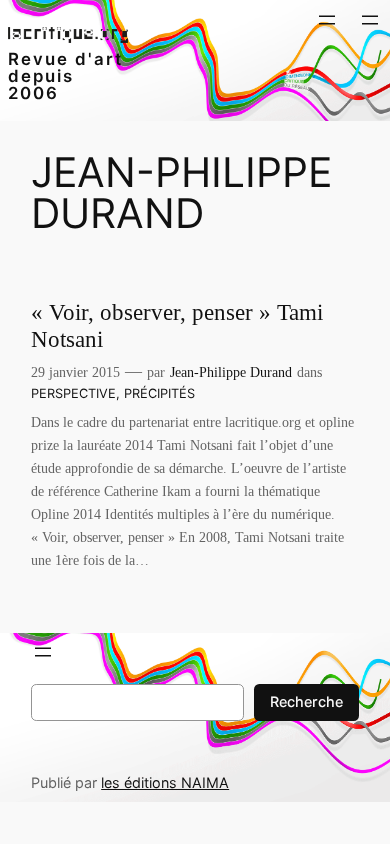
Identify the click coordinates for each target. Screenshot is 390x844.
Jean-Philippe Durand (231, 372)
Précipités (159, 393)
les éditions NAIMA (165, 782)
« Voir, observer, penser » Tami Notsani (177, 326)
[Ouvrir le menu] (327, 20)
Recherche (306, 701)
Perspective (73, 393)
